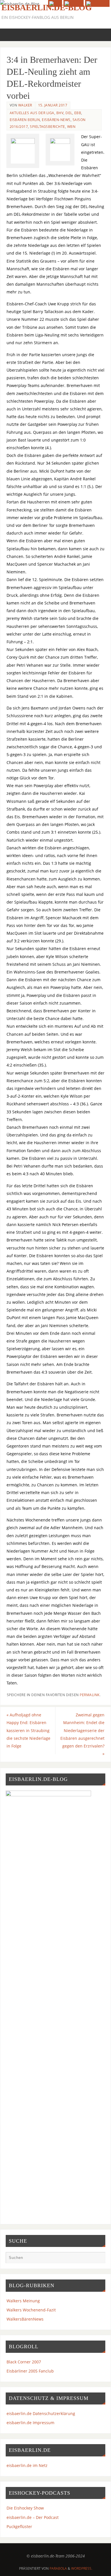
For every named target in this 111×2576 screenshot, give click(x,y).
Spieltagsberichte (48, 127)
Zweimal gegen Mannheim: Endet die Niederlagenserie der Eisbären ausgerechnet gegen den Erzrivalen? (82, 1734)
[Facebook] (97, 3)
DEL (69, 113)
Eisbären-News (56, 120)
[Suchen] (98, 2259)
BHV (60, 113)
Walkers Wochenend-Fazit (31, 2310)
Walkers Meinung (23, 2301)
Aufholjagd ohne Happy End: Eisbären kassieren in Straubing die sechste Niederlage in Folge (28, 1730)
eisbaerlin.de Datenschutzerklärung (41, 2413)
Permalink (90, 1695)
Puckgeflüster (19, 2526)
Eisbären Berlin (25, 120)
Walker (25, 105)
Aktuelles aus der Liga (32, 113)
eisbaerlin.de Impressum (30, 2423)
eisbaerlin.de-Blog (47, 7)
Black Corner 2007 (24, 2362)
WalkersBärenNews (25, 2319)
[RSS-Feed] (55, 3)
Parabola (58, 2568)
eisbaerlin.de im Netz (27, 2465)
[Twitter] (74, 3)
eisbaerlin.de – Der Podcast (33, 2517)
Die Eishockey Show (25, 2508)
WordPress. (82, 2568)
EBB (78, 113)
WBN (71, 127)
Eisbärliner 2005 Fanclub (30, 2371)
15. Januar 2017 (53, 105)
